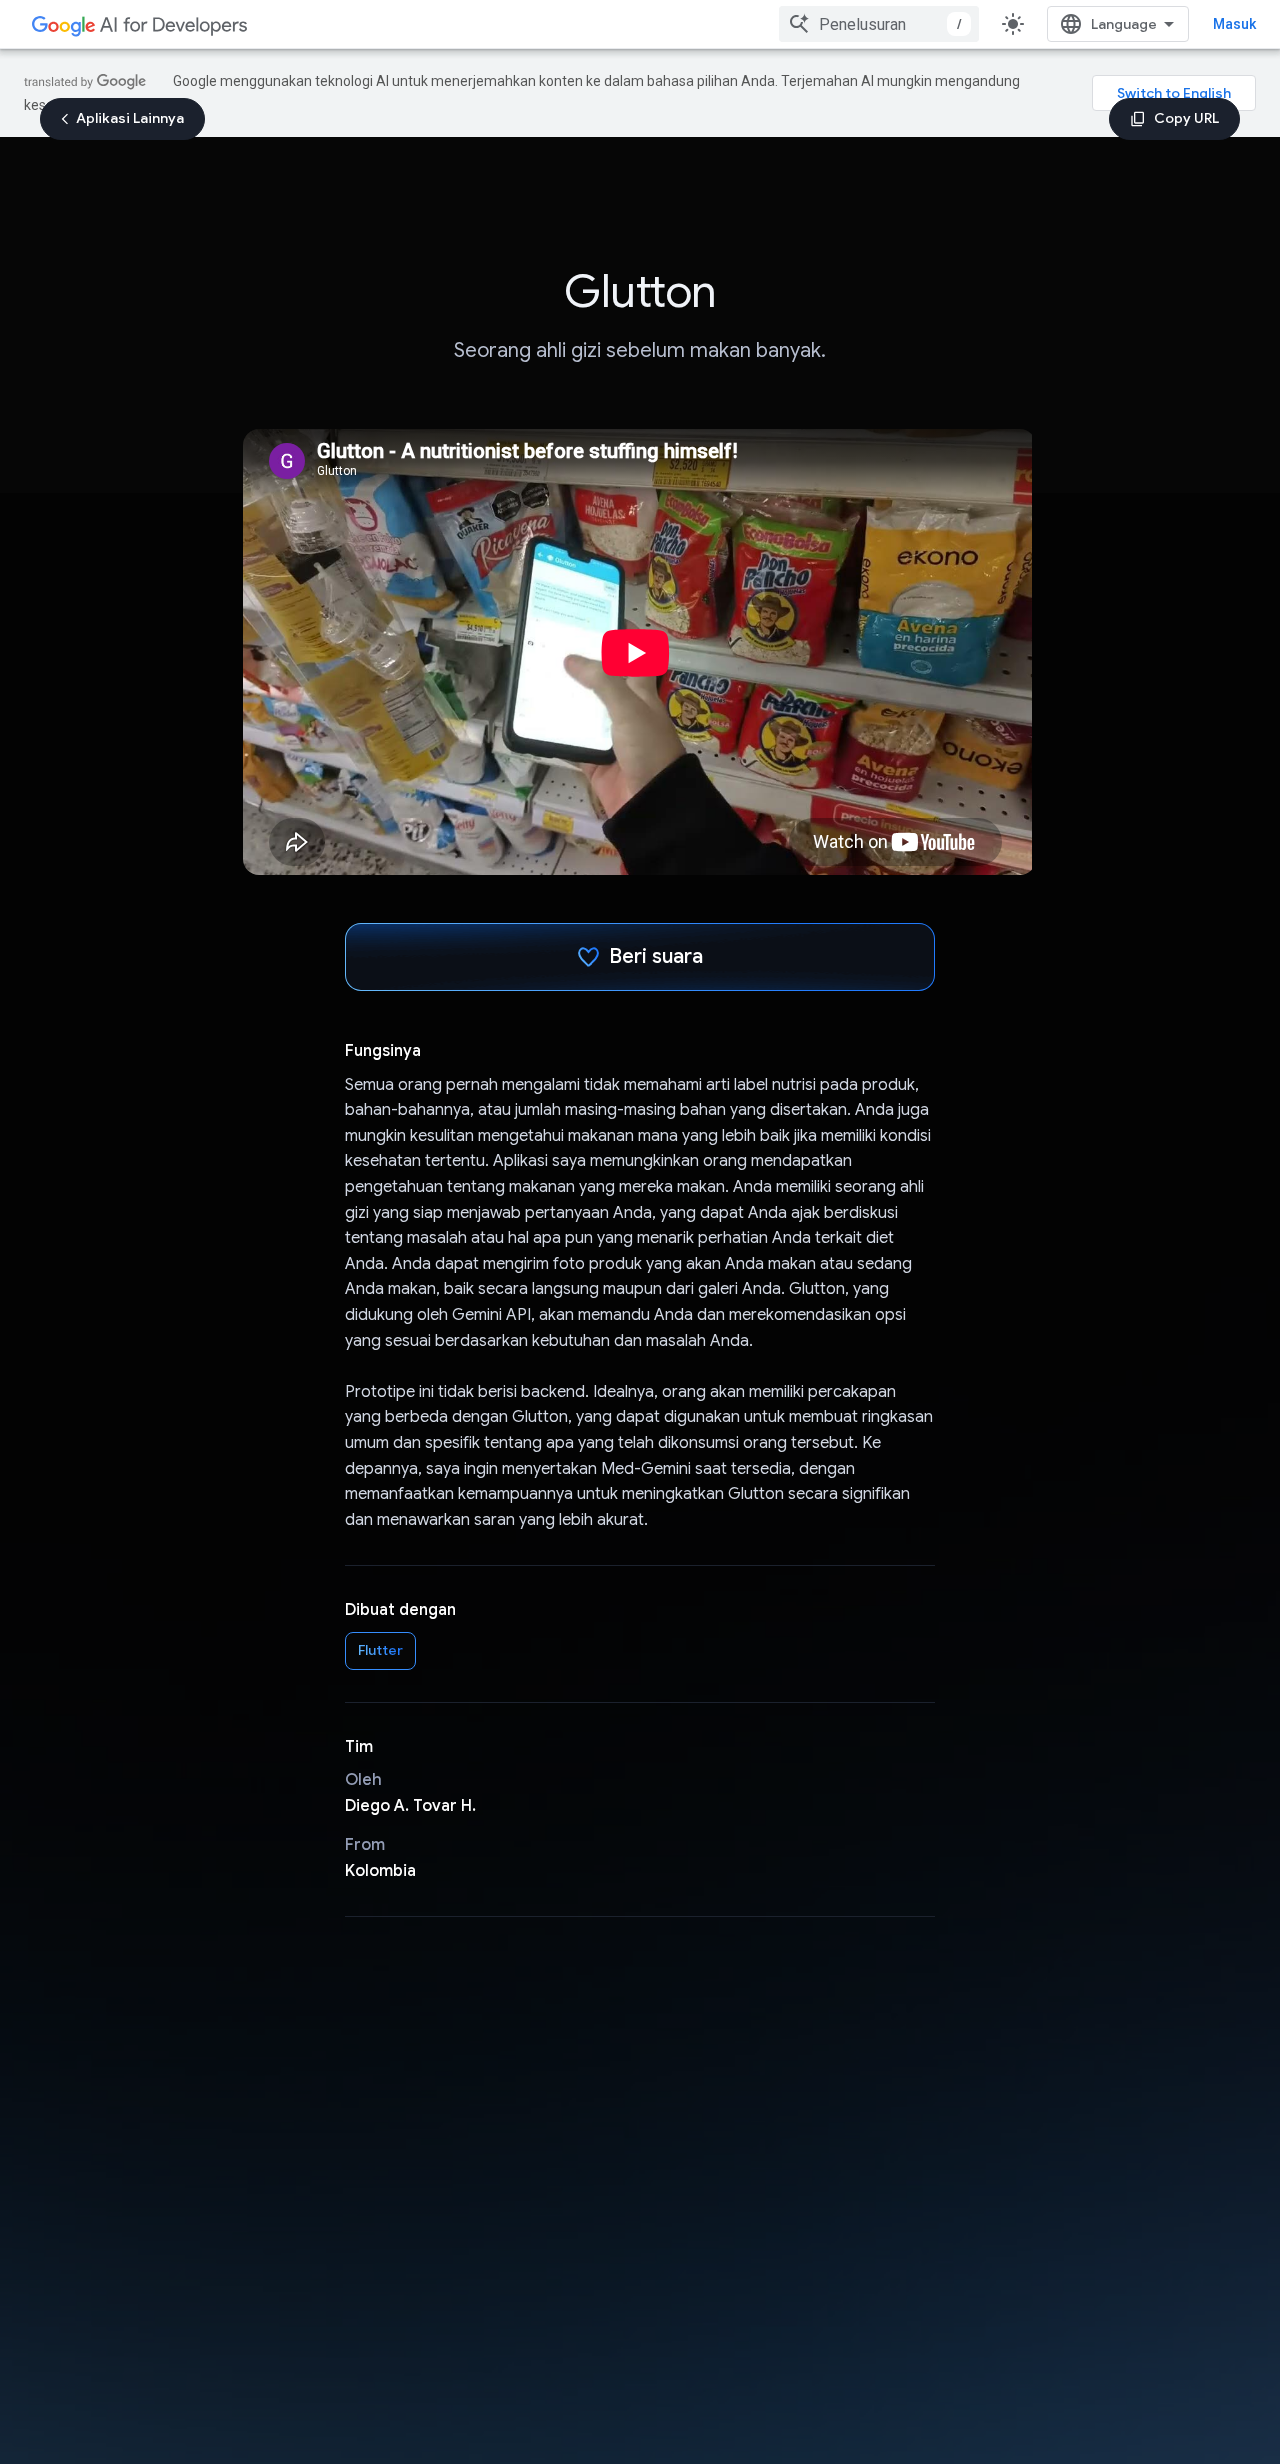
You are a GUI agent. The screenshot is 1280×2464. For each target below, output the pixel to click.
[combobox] (879, 24)
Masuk (1234, 24)
